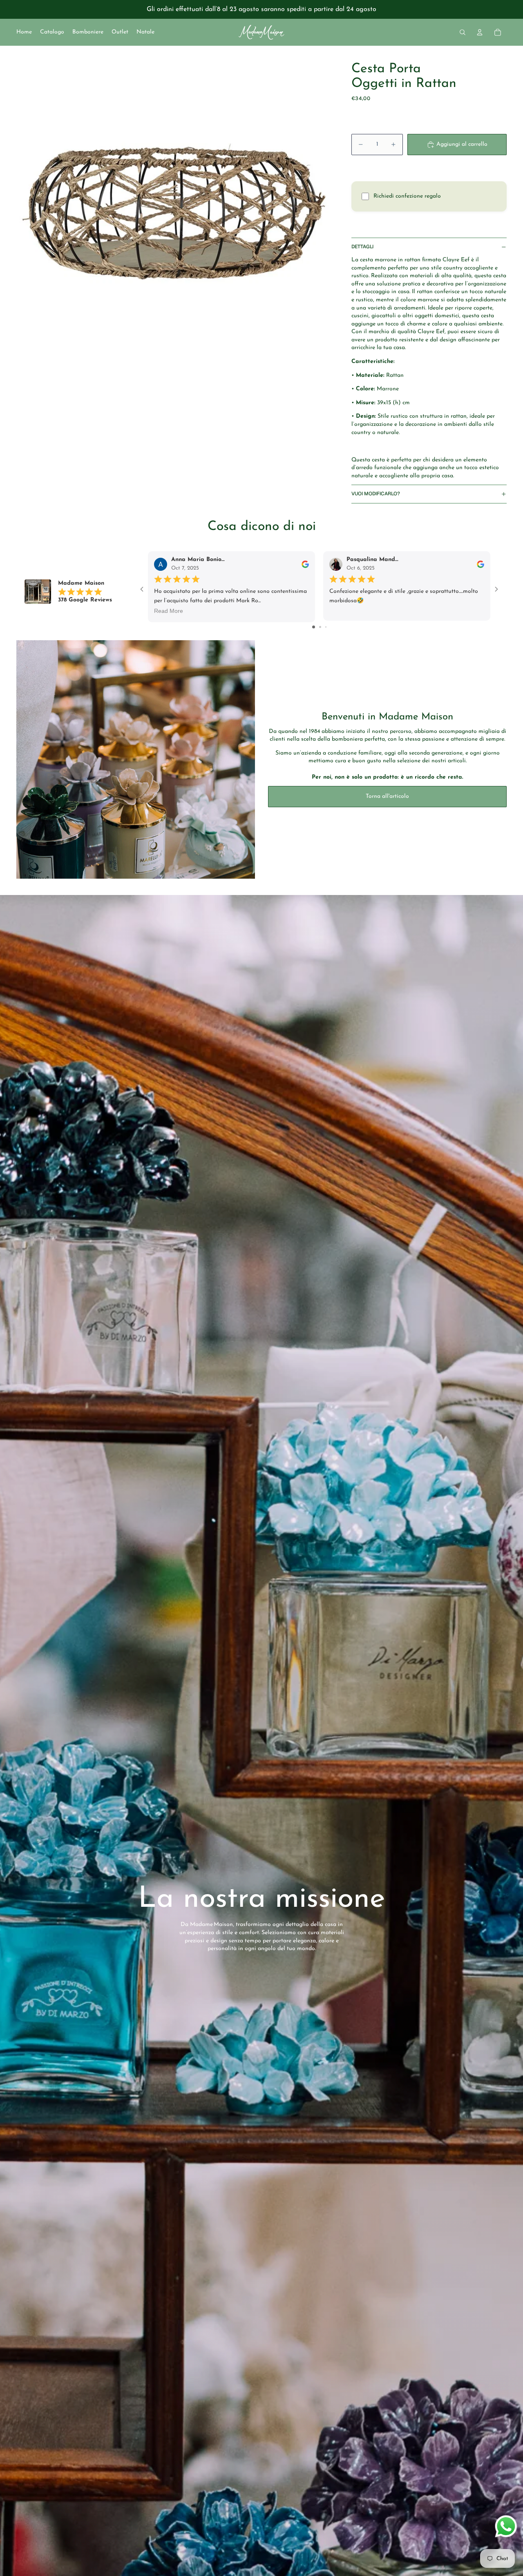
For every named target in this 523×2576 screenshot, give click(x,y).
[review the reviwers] (305, 564)
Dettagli (362, 247)
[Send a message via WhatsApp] (506, 2526)
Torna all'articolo (387, 796)
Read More (169, 611)
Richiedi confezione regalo (407, 196)
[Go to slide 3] (326, 627)
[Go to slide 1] (314, 627)
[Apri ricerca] (463, 32)
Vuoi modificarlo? (376, 494)
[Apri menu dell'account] (480, 32)
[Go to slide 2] (320, 627)
